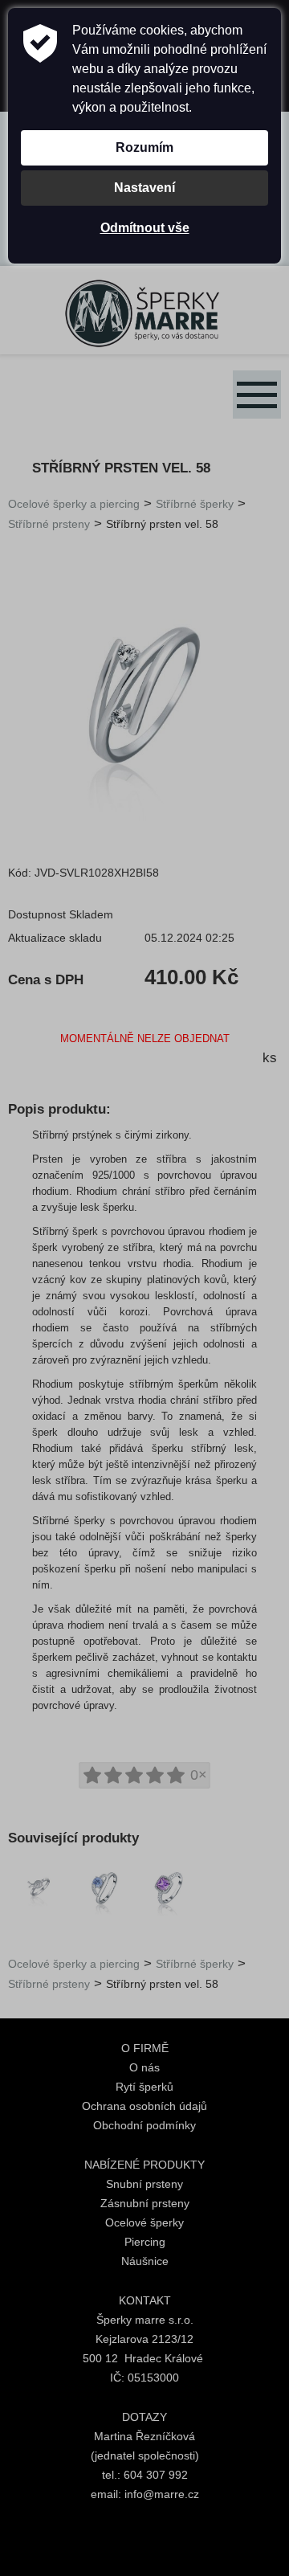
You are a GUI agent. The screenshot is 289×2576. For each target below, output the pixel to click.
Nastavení (144, 188)
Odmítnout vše (145, 228)
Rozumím (144, 147)
